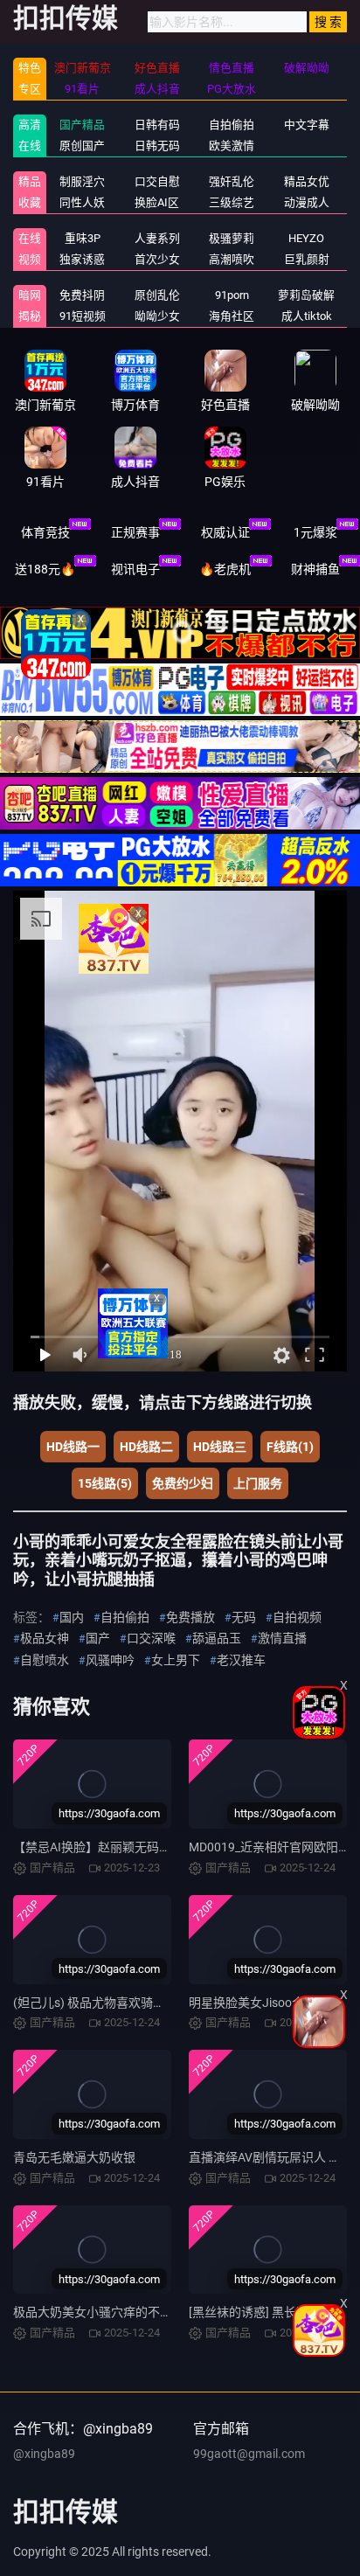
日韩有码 (157, 125)
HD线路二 (146, 1447)
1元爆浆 (315, 532)
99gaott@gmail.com (249, 2454)
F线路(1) (290, 1447)
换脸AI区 (157, 202)
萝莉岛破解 (306, 295)
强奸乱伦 (232, 181)
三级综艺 (232, 202)
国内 (72, 1617)
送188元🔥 (45, 569)
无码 (244, 1617)
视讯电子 (135, 569)
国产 (98, 1638)
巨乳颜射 (307, 259)
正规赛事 (135, 532)
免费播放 (190, 1617)
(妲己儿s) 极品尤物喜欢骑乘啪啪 (101, 2003)
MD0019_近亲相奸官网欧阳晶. (271, 1847)
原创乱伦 (157, 295)
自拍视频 (297, 1617)
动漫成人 (307, 202)
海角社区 (232, 316)
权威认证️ (225, 532)
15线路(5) (105, 1483)
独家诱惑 (82, 259)
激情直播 (282, 1638)
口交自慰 (157, 181)
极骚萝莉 (232, 238)
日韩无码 (157, 146)
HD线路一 (73, 1447)
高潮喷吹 (232, 259)
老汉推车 (241, 1660)
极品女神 (45, 1638)
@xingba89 (44, 2454)
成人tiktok (307, 316)
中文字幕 (307, 125)
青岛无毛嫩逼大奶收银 (74, 2157)
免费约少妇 (183, 1483)
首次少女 (157, 259)
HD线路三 (220, 1447)
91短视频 (83, 316)
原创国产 (82, 146)
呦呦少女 (157, 316)
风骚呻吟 (110, 1660)
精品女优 (307, 181)
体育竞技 (45, 532)
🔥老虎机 (225, 569)
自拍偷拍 (232, 125)
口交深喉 (151, 1638)
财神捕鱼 (315, 569)
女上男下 (176, 1660)
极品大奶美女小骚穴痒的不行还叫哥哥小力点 (135, 2312)
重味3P (83, 238)
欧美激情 (232, 146)
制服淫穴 (82, 181)
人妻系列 (157, 238)
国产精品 (82, 125)
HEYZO (306, 238)
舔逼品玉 (217, 1638)
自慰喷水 (45, 1660)
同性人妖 (82, 202)
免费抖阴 (82, 295)
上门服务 (258, 1483)
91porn (232, 295)
